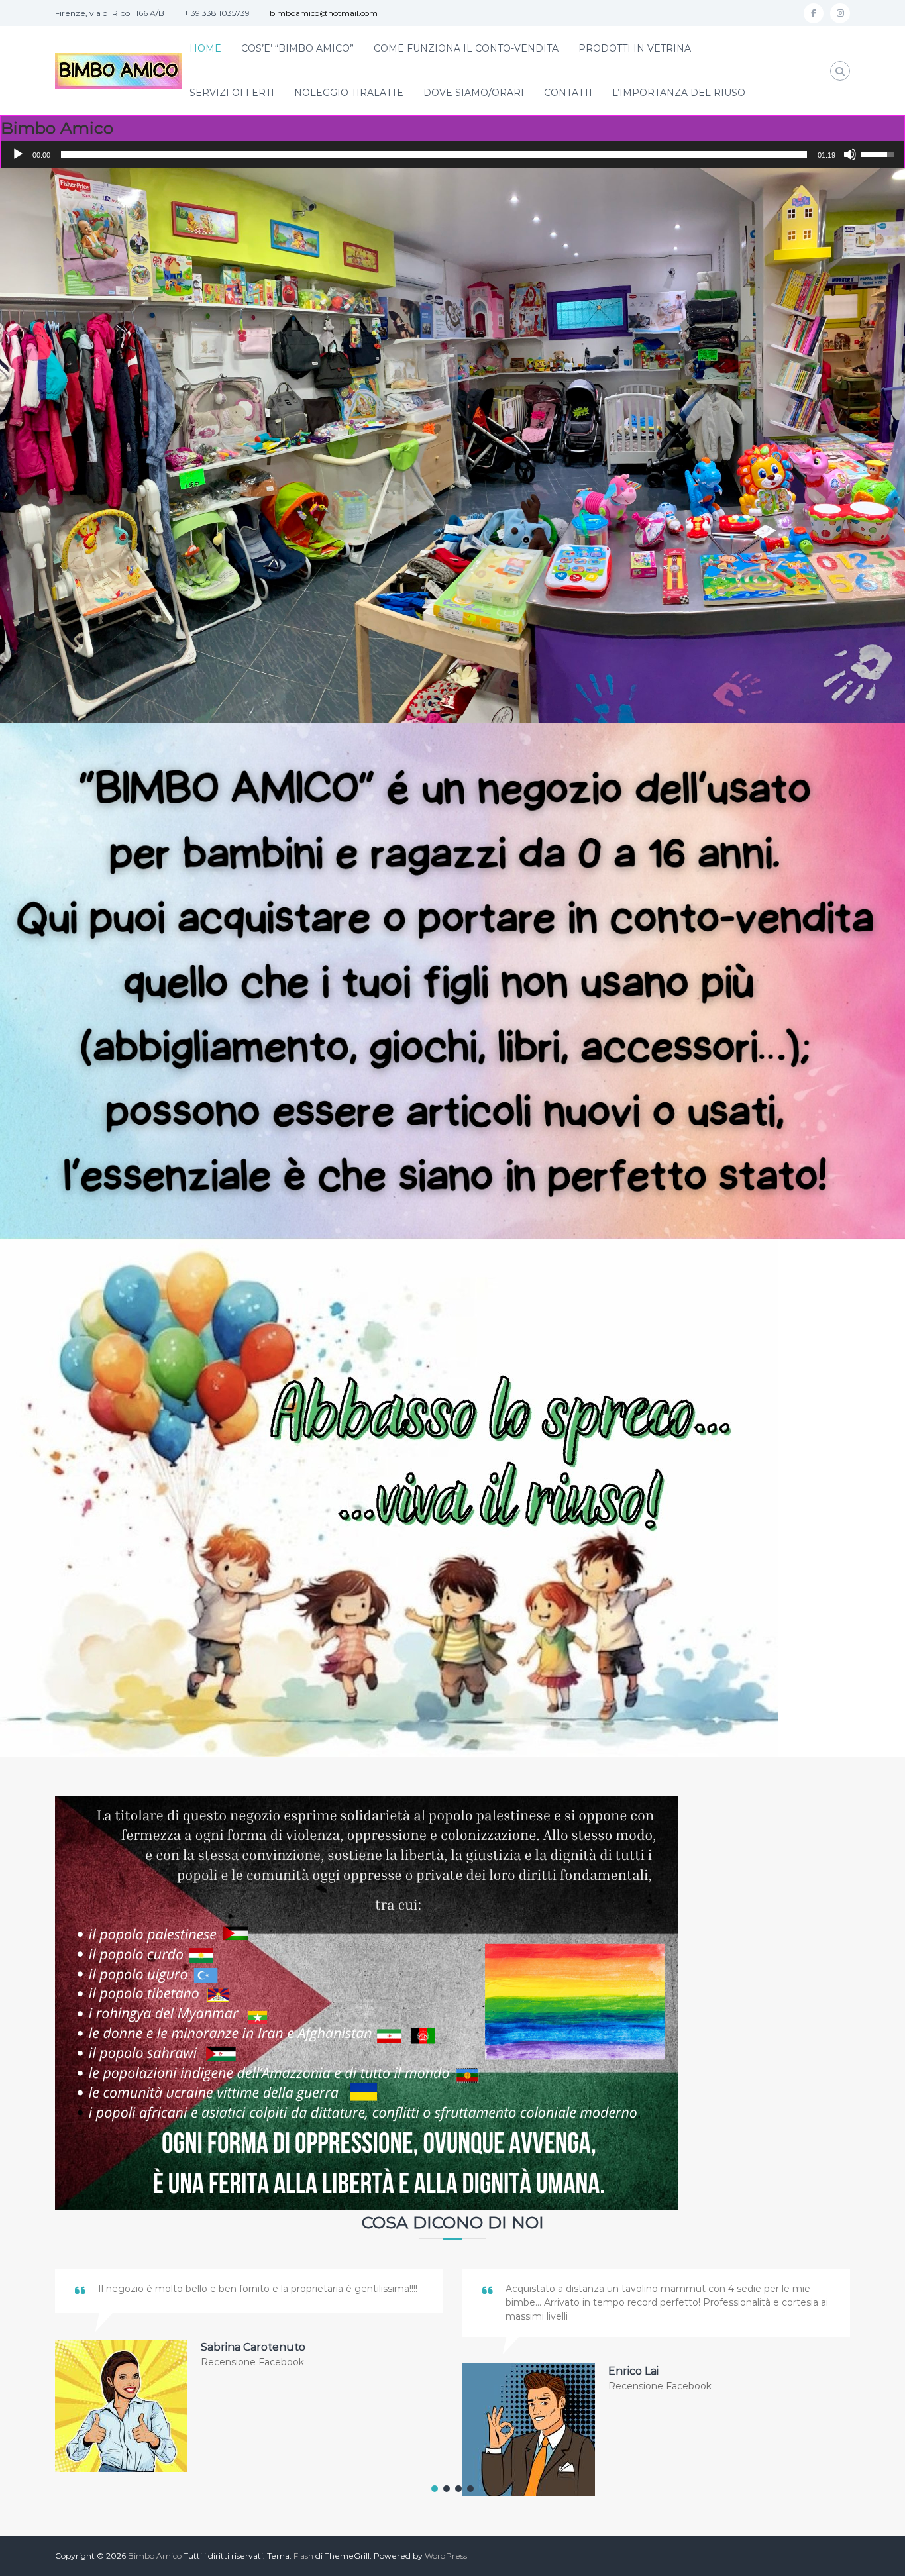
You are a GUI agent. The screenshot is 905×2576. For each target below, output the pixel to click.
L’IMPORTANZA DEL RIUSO (679, 93)
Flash (303, 2556)
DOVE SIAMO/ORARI (474, 93)
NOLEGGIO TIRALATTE (349, 93)
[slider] (434, 154)
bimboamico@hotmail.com (324, 13)
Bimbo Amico (155, 2556)
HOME (205, 48)
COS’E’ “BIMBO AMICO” (297, 48)
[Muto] (850, 154)
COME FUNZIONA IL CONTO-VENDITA (466, 48)
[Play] (18, 154)
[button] (435, 2489)
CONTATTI (568, 93)
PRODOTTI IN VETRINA (635, 48)
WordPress (446, 2556)
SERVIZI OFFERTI (232, 93)
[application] (452, 154)
